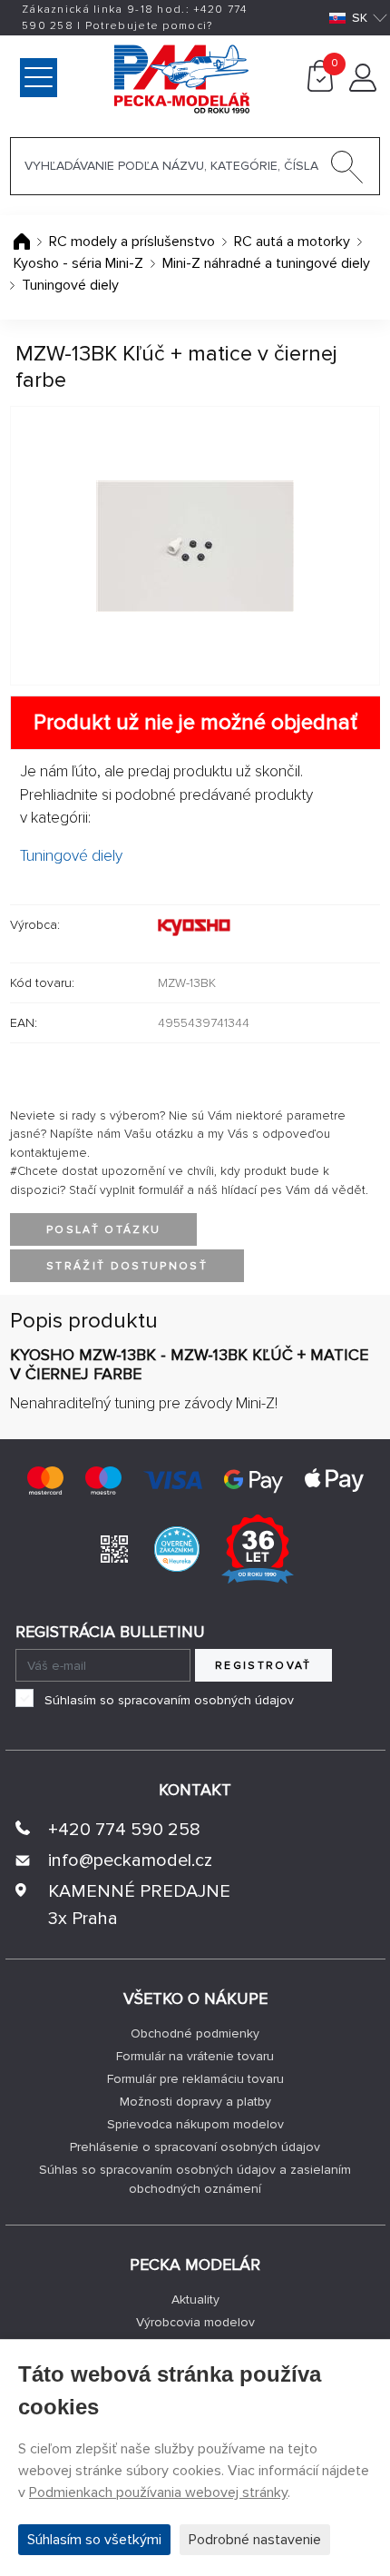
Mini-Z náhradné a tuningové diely (266, 263)
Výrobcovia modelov (195, 2322)
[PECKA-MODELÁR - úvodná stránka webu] (105, 77)
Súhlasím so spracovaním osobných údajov (169, 1700)
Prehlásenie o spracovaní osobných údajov (195, 2147)
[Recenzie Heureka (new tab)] (177, 1548)
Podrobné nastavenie (255, 2540)
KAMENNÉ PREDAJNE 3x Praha (139, 1905)
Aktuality (195, 2300)
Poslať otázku (103, 1230)
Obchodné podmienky (195, 2033)
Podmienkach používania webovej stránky (158, 2492)
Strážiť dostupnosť (127, 1266)
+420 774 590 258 (124, 1830)
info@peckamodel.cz (130, 1860)
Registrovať (263, 1666)
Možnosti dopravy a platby (195, 2102)
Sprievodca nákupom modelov (195, 2124)
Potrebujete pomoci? (149, 26)
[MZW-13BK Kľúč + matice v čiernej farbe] (195, 546)
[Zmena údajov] (363, 87)
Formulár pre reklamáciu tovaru (195, 2079)
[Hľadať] (347, 171)
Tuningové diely (70, 285)
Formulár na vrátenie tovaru (195, 2056)
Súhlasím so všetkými (94, 2540)
